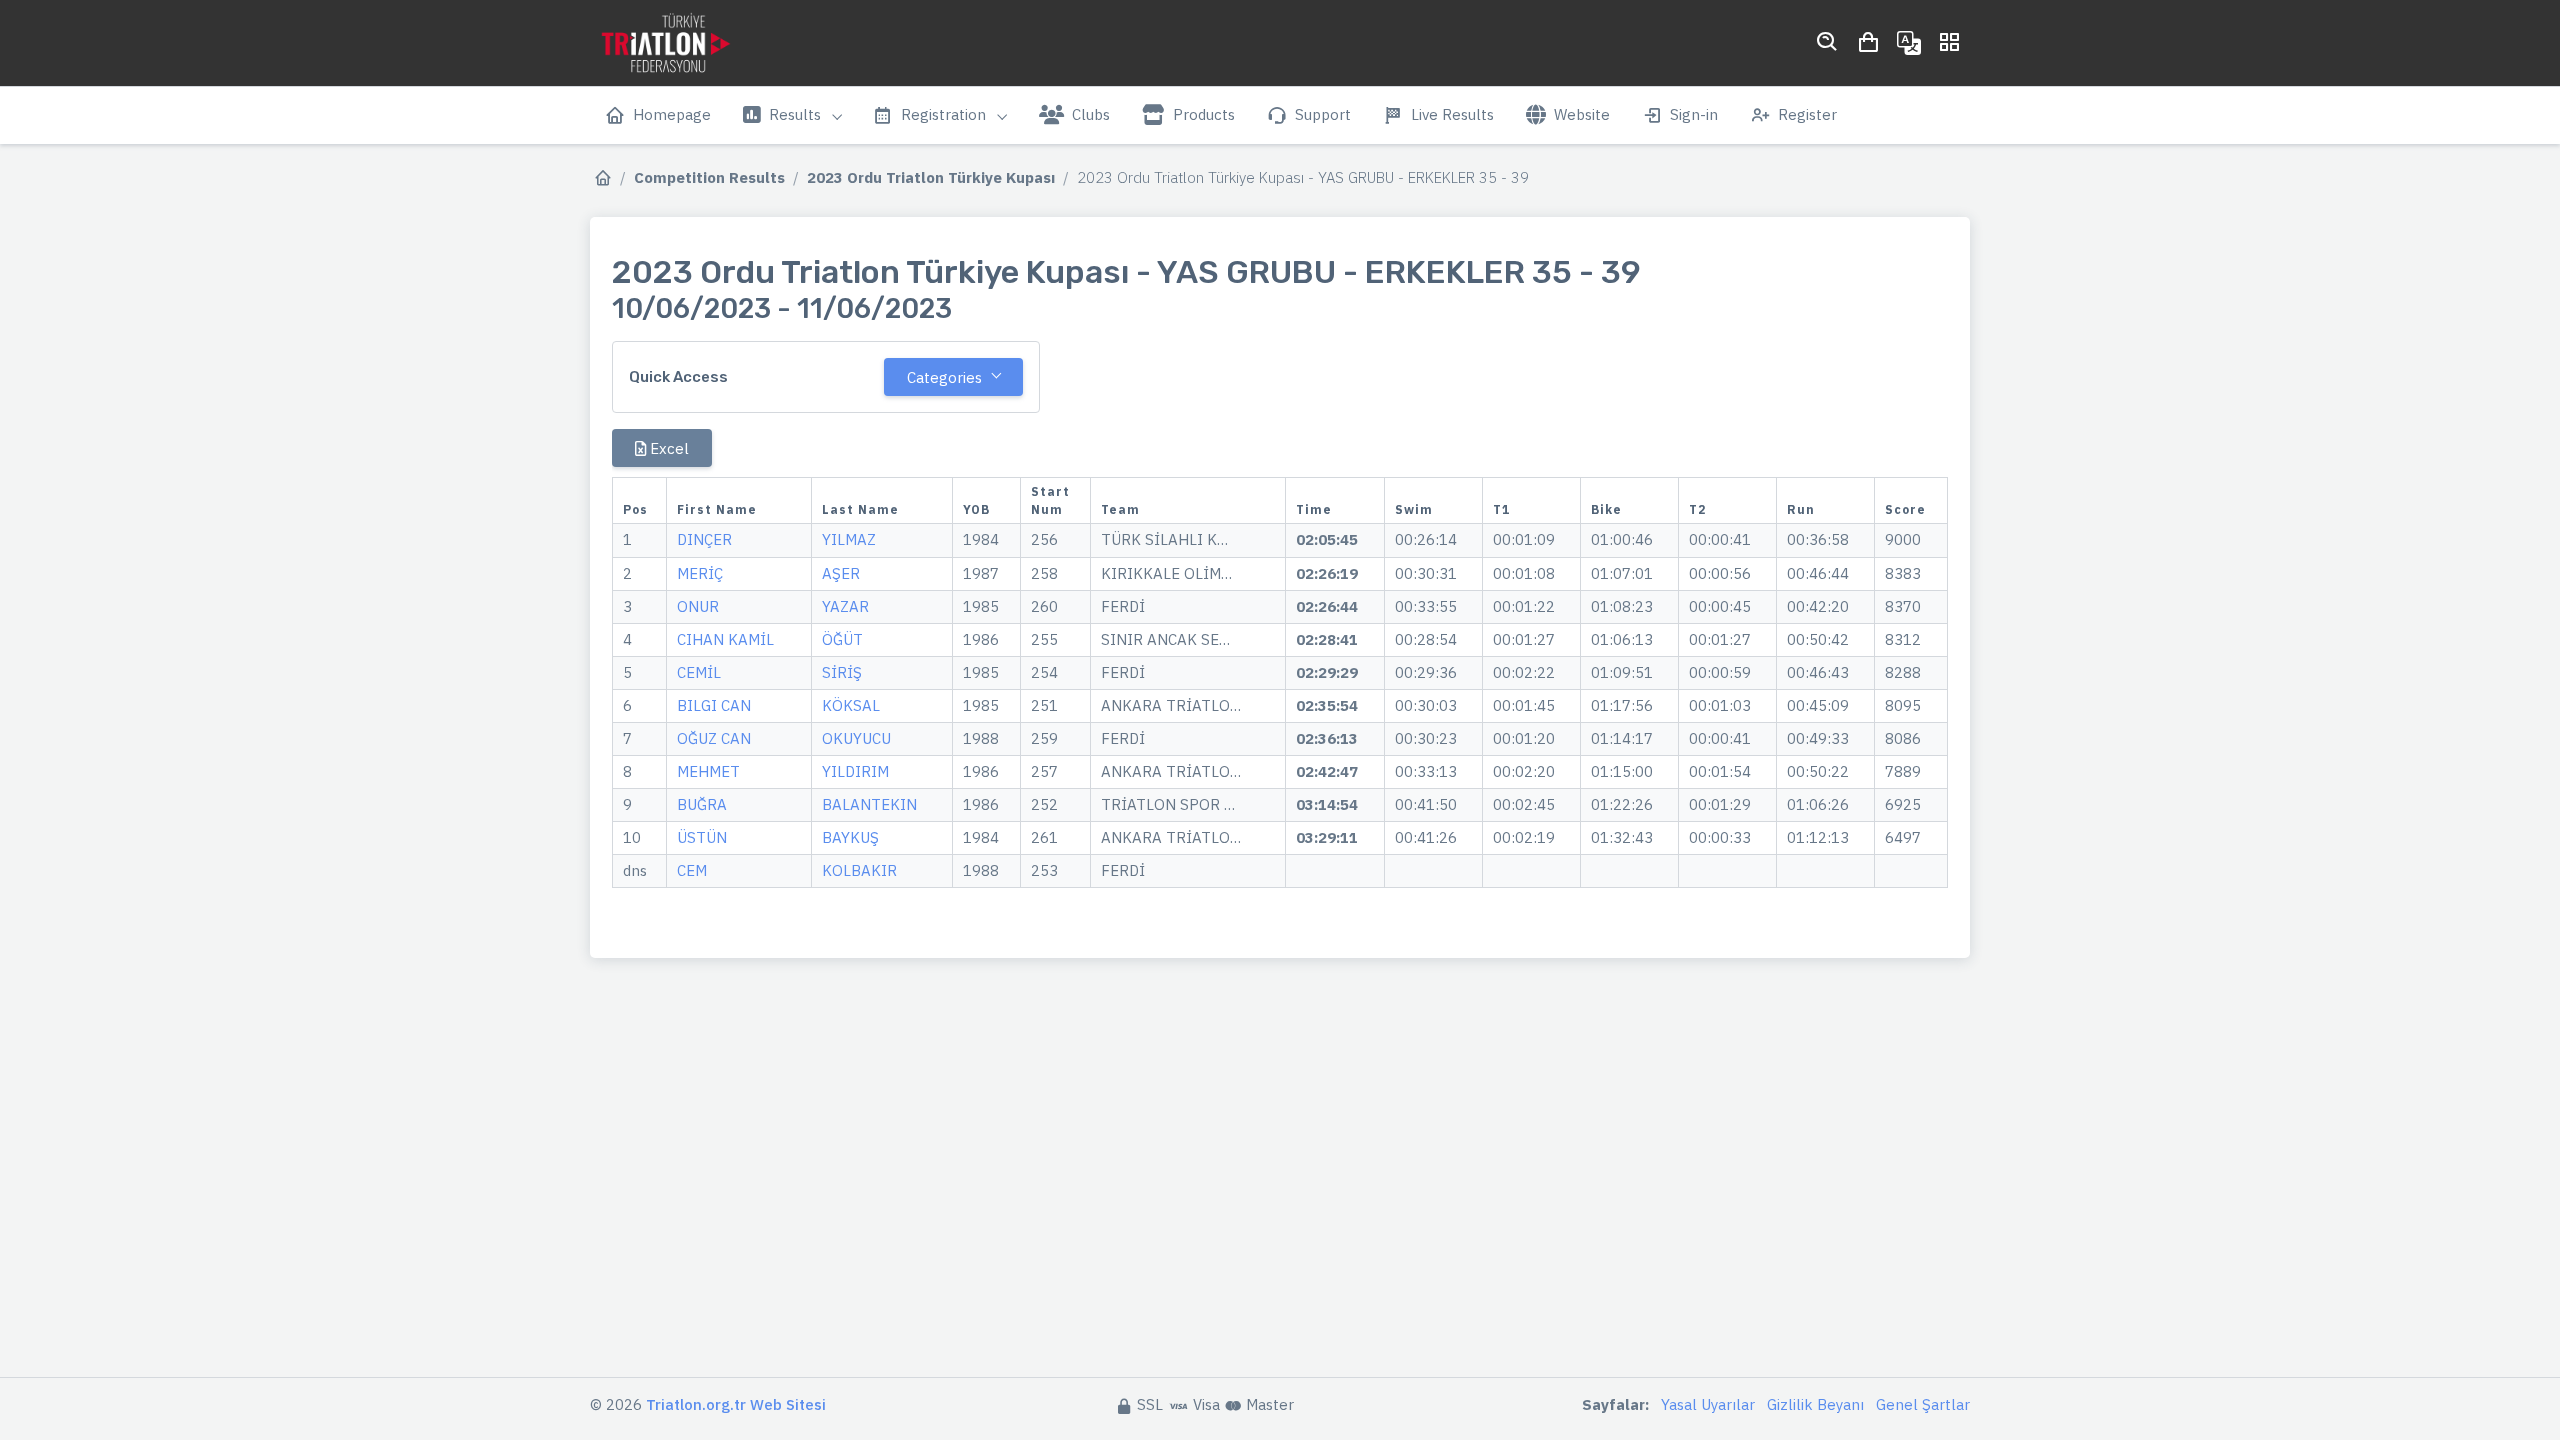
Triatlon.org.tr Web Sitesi (736, 1404)
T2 (1697, 509)
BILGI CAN (714, 705)
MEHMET (708, 771)
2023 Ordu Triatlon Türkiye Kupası (931, 177)
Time (1314, 509)
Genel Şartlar (1923, 1404)
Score (1905, 509)
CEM (692, 870)
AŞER (841, 573)
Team (1120, 509)
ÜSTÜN (702, 837)
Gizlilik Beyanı (1815, 1404)
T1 (1501, 509)
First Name (717, 509)
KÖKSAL (851, 705)
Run (1801, 509)
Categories (944, 377)
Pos (635, 509)
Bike (1606, 509)
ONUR (698, 606)
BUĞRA (702, 804)
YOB (976, 509)
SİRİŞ (842, 672)
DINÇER (704, 539)
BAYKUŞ (850, 837)
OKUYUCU (856, 738)
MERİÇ (700, 573)
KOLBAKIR (859, 870)
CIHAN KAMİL (725, 639)
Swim (1414, 509)
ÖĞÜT (842, 639)
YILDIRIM (855, 771)
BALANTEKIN (869, 804)
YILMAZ (849, 539)
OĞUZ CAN (714, 738)
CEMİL (699, 672)
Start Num (1050, 500)
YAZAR (845, 606)
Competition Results (709, 177)
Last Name (860, 509)
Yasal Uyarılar (1708, 1404)
